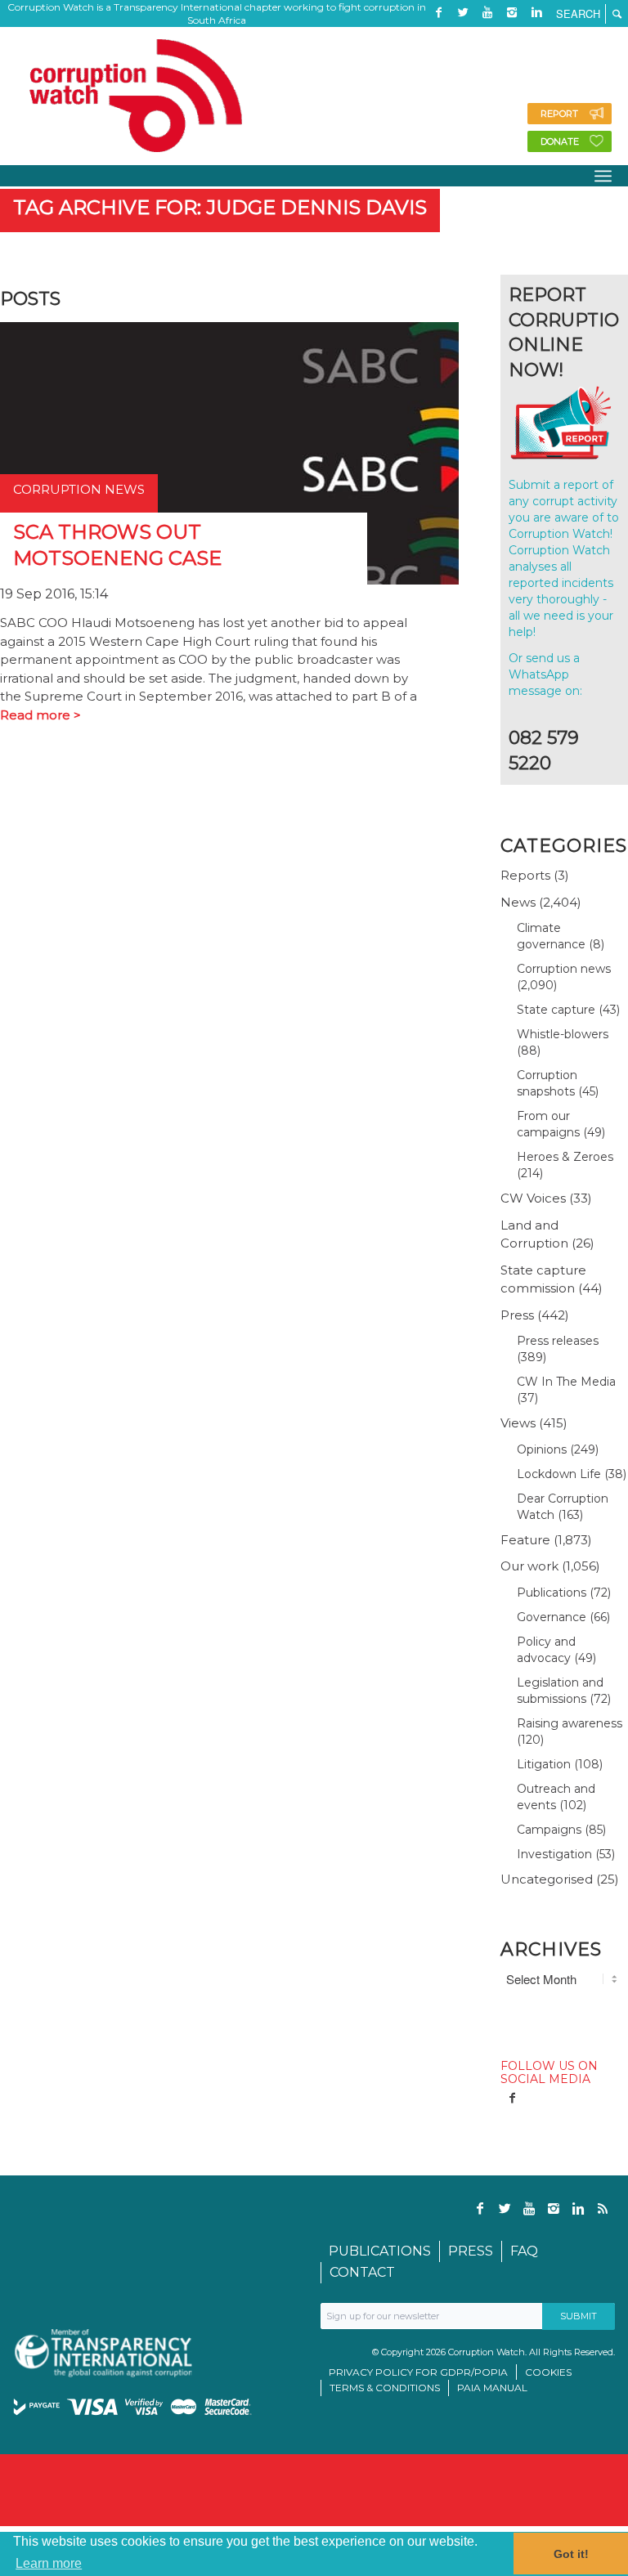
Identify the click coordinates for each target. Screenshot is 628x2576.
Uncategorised (547, 1879)
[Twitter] (463, 12)
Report (559, 114)
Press (517, 1315)
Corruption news (564, 969)
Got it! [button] (571, 2554)
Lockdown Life (559, 1474)
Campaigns (549, 1830)
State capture (556, 1010)
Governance (552, 1617)
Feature (525, 1540)
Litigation (544, 1764)
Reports (525, 875)
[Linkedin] (536, 12)
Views (518, 1423)
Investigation (554, 1854)
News (518, 902)
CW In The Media (566, 1382)
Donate (560, 141)
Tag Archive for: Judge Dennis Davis (220, 207)
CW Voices (533, 1198)
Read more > (40, 715)
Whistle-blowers (563, 1034)
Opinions (542, 1449)
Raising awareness (570, 1723)
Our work (529, 1566)
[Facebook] (438, 12)
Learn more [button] (49, 2563)
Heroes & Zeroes (565, 1157)
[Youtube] (487, 12)
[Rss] (438, 37)
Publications (552, 1593)
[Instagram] (512, 12)
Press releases (558, 1341)
